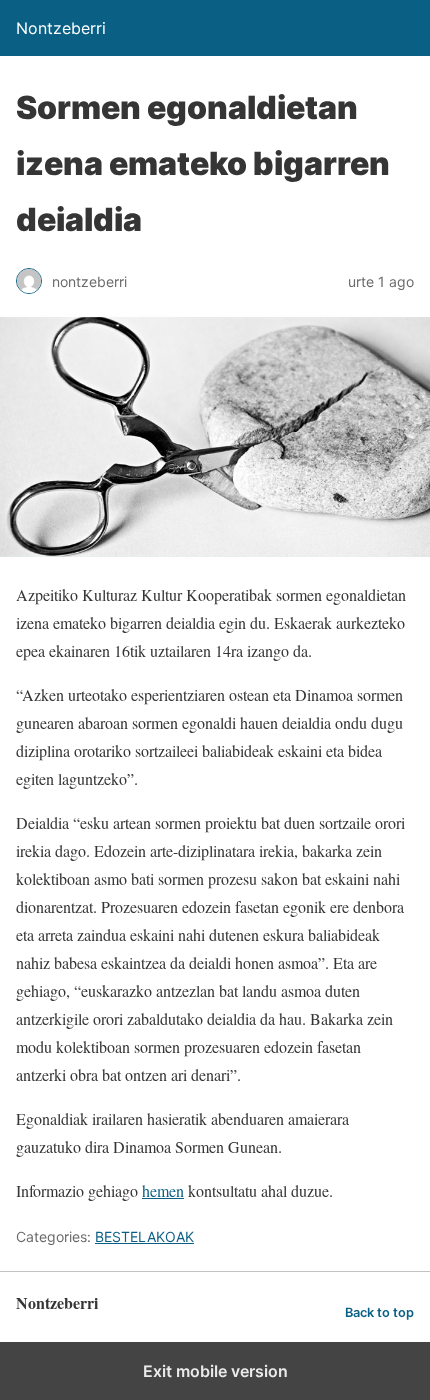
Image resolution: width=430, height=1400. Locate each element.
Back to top (379, 1312)
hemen (163, 1190)
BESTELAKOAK (144, 1236)
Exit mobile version (215, 1371)
